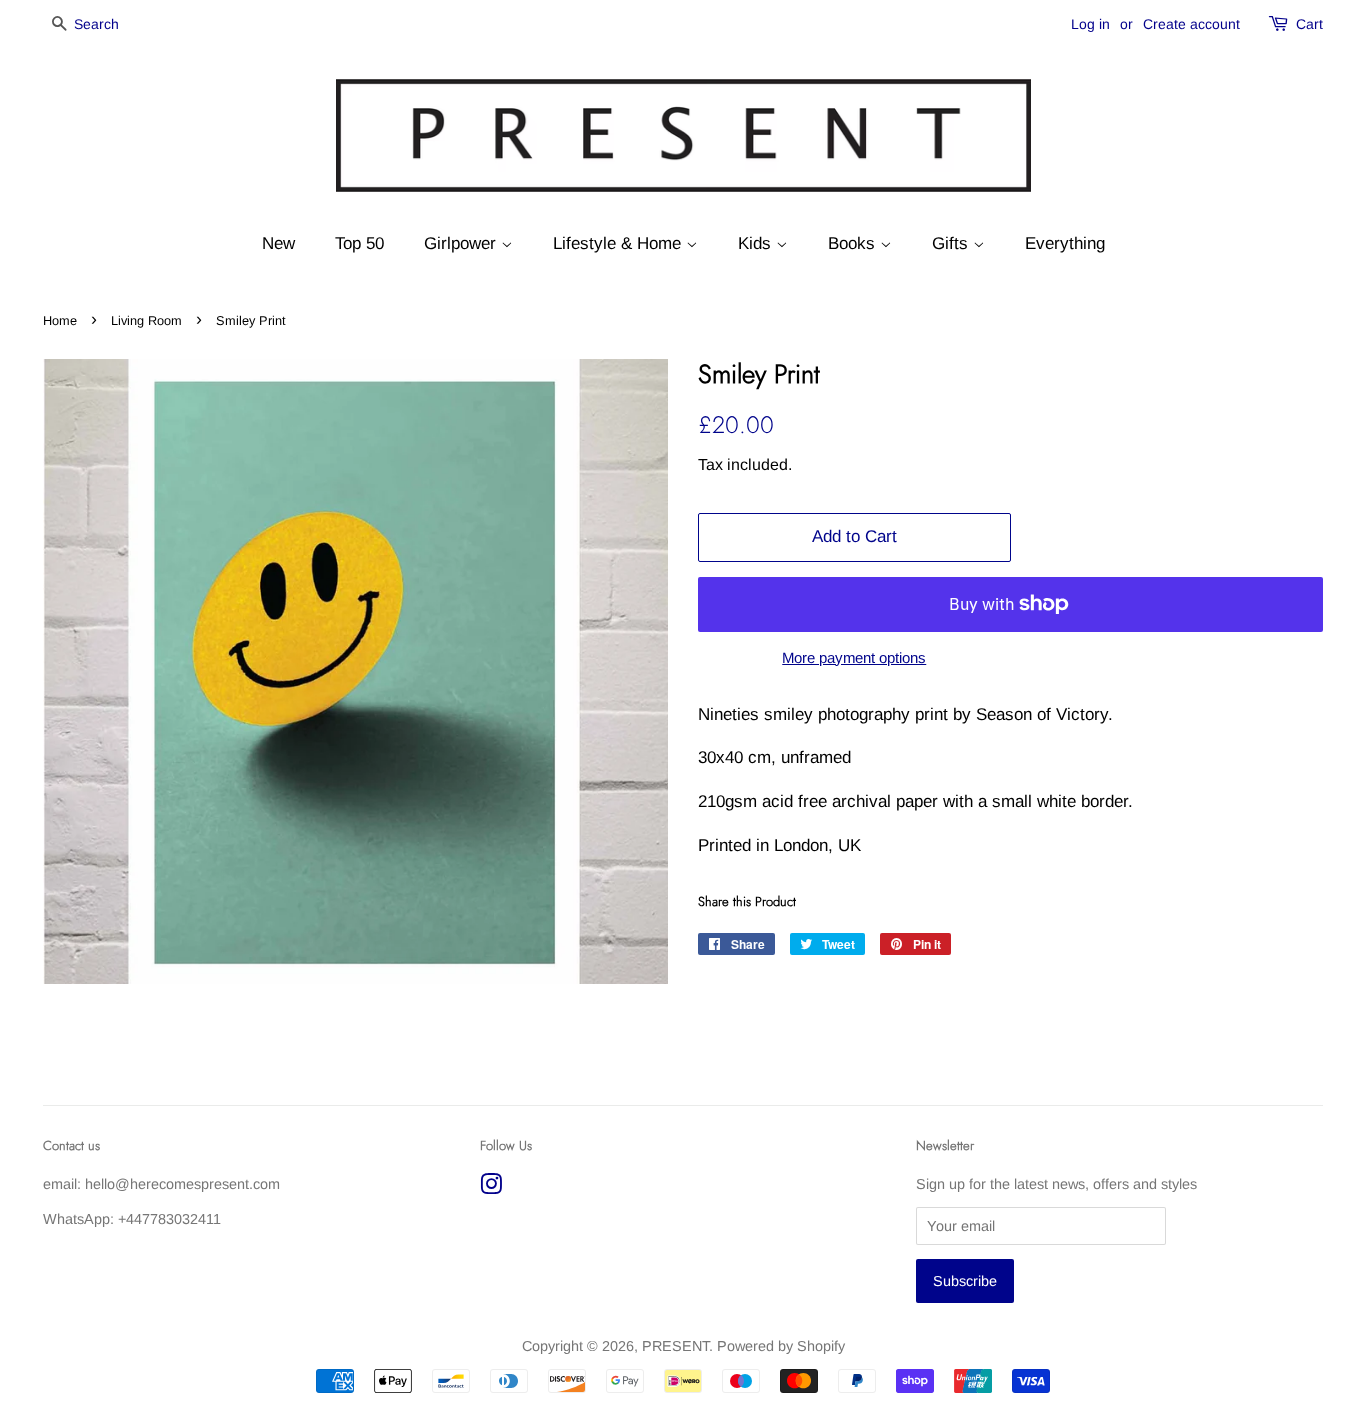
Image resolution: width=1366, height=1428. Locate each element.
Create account (1191, 24)
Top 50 (359, 243)
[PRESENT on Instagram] (491, 1188)
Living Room (146, 320)
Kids (757, 243)
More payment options (854, 657)
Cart (1309, 24)
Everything (1065, 243)
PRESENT (675, 1346)
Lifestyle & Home (619, 243)
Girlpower (462, 243)
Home (60, 320)
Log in (1090, 24)
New (278, 243)
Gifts (952, 243)
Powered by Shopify (781, 1346)
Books (854, 243)
